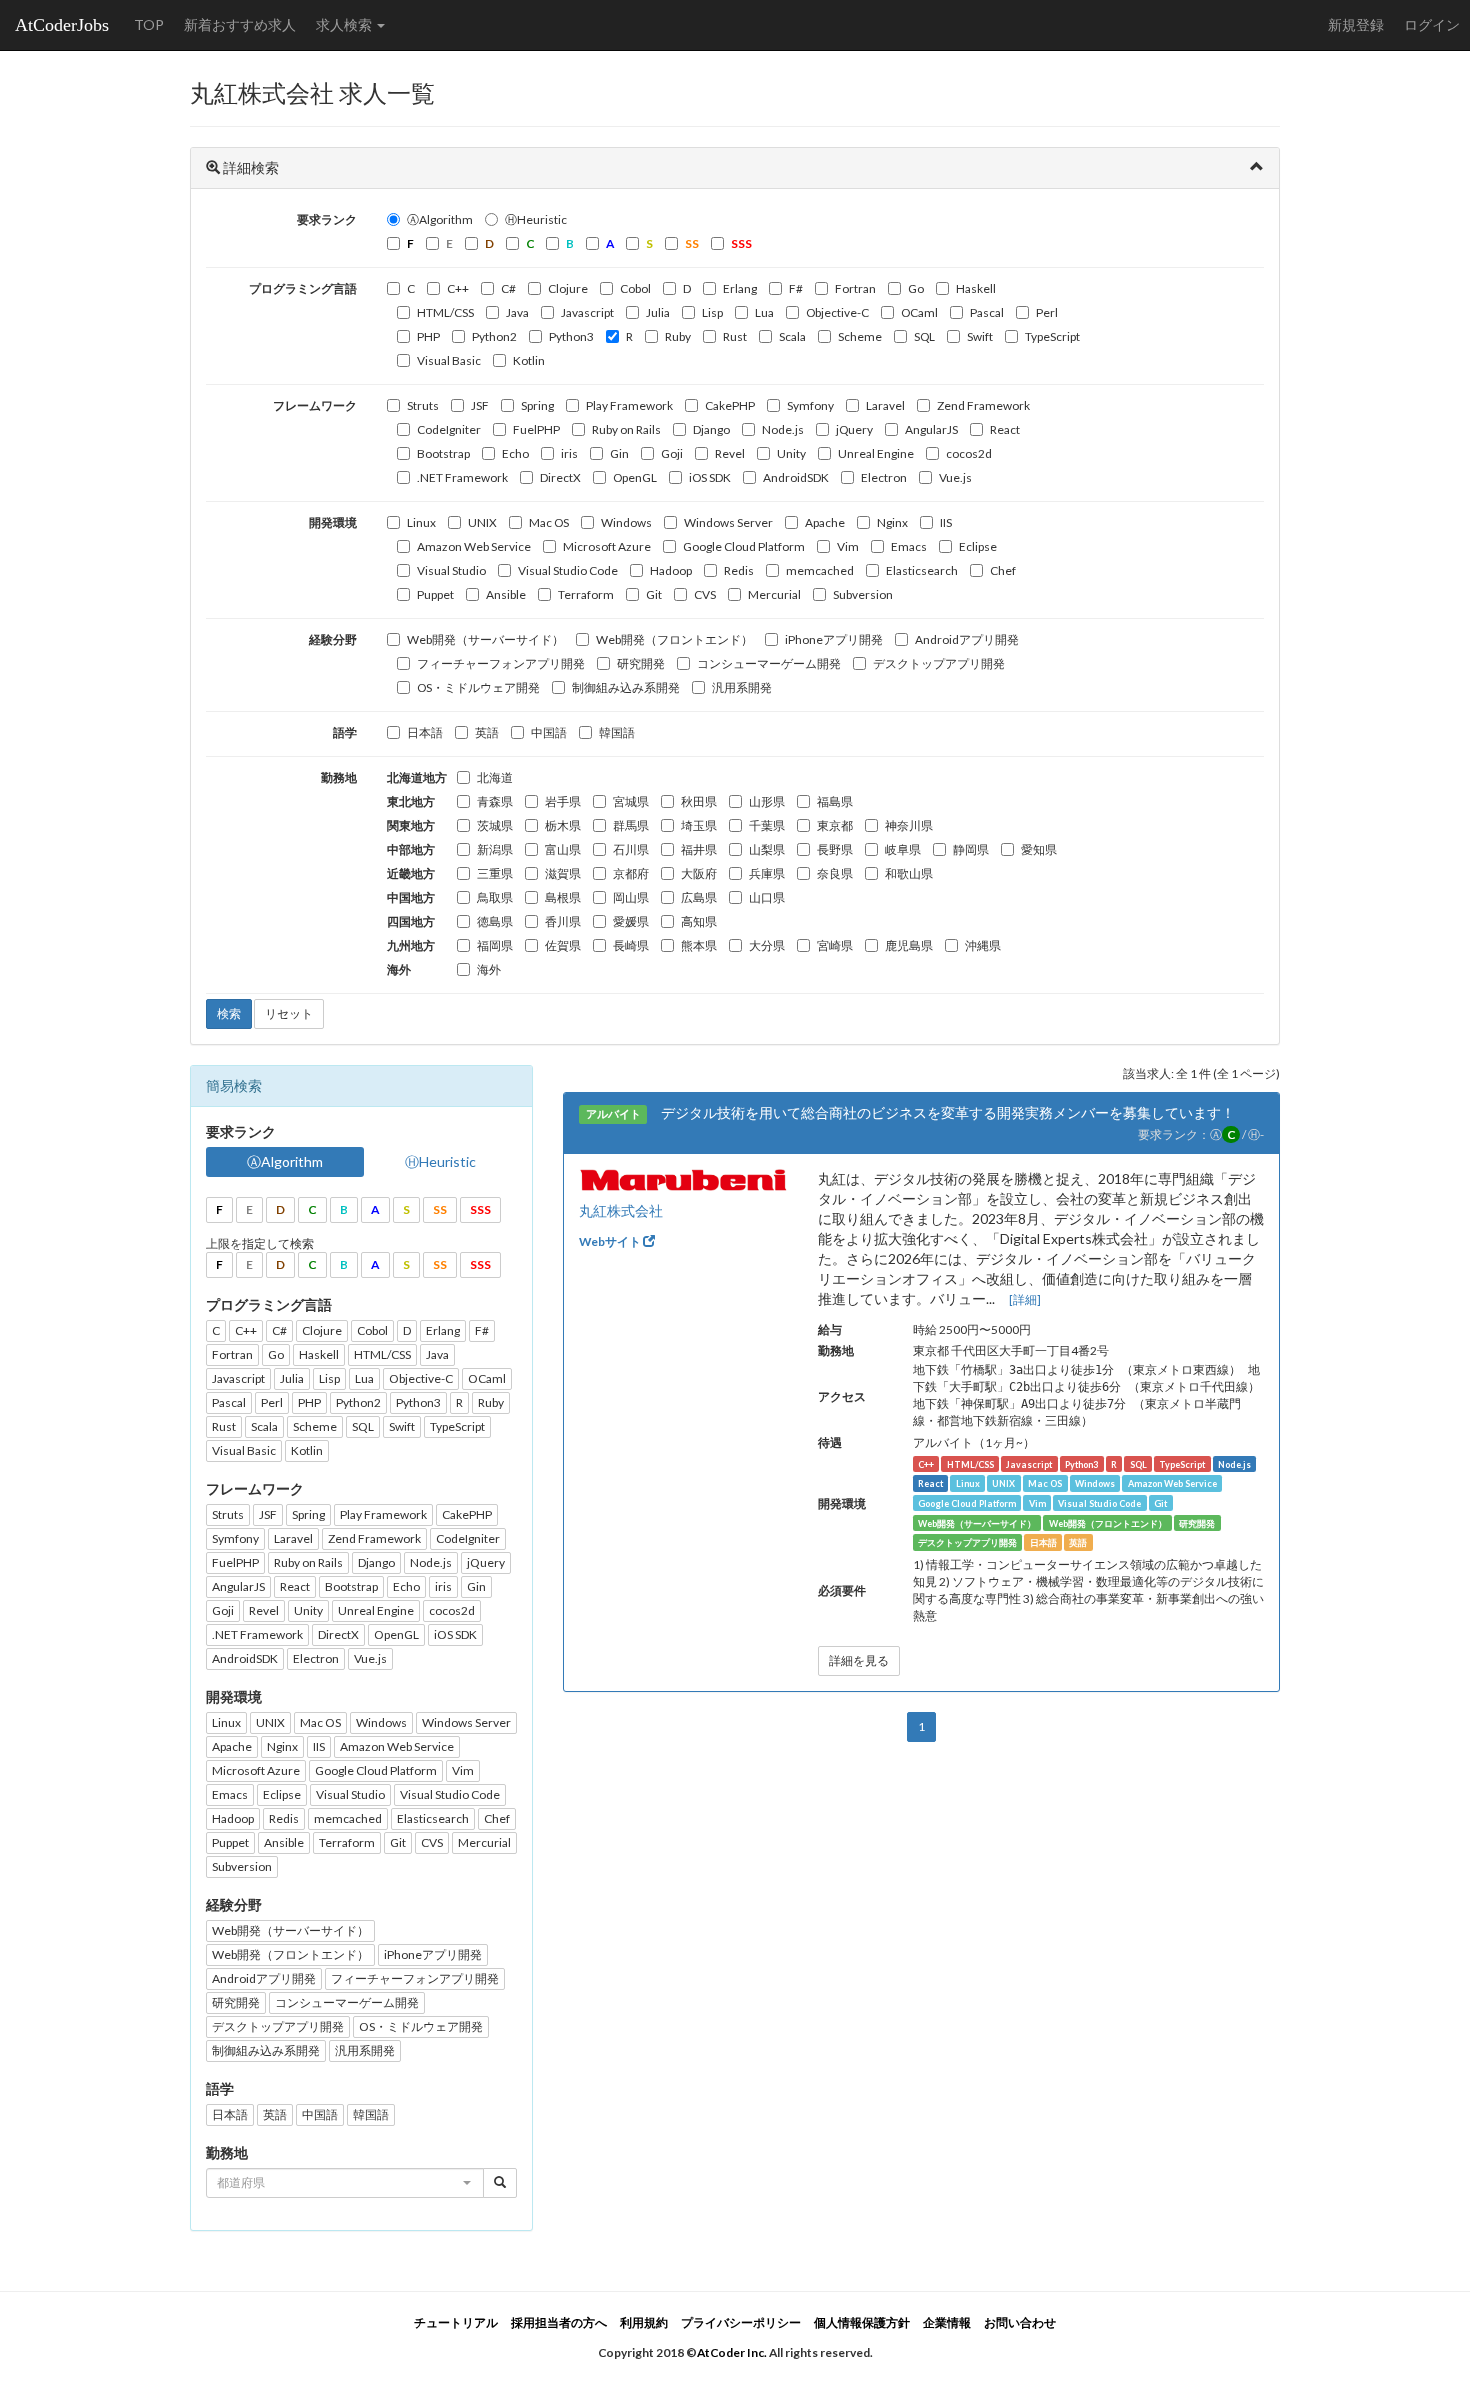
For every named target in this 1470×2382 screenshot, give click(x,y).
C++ (458, 288)
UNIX (482, 522)
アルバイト (613, 1114)
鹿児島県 (909, 945)
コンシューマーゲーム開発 (769, 663)
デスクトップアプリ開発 (939, 663)
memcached (820, 570)
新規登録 (1356, 24)
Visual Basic (449, 360)
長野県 (835, 849)
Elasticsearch (922, 570)
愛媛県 (631, 921)
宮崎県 (835, 945)
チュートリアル (456, 2322)
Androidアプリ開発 (967, 639)
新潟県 (495, 849)
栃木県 (563, 825)
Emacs (909, 546)
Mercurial (774, 594)
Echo (515, 453)
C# (508, 288)
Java (517, 312)
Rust (735, 336)
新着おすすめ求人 (240, 24)
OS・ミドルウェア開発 (478, 687)
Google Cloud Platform (744, 546)
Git (654, 594)
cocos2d (969, 453)
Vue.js (955, 477)
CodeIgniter (449, 429)
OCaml (919, 312)
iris (569, 453)
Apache (825, 522)
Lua (764, 312)
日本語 (425, 732)
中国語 (549, 732)
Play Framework (629, 405)
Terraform (586, 594)
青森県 (495, 801)
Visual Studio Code (568, 570)
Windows (626, 522)
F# (796, 288)
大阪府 (699, 873)
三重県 (495, 873)
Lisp (712, 312)
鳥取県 (495, 897)
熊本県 (699, 945)
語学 (345, 732)
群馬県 (631, 825)
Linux (421, 522)
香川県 (563, 921)
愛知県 (1039, 849)
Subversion (863, 594)
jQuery (854, 429)
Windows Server (728, 522)
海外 (489, 969)
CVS (705, 594)
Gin (619, 453)
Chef (1003, 570)
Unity (791, 453)
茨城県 (495, 825)
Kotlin (529, 360)
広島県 (699, 897)
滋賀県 (563, 873)
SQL (924, 336)
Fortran (855, 288)
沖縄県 (983, 945)
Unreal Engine (876, 453)
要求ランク (327, 219)
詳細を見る (859, 1660)
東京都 (835, 825)
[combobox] (345, 2183)
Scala (792, 336)
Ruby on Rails (626, 429)
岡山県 (631, 897)
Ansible (506, 594)
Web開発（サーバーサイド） (485, 639)
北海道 (495, 777)
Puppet (435, 594)
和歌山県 (909, 873)
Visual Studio (451, 570)
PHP (428, 336)
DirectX (560, 477)
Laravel (885, 405)
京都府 (631, 873)
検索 (229, 1013)
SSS (480, 1209)
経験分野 (333, 639)
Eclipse (978, 546)
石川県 (631, 849)
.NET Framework (462, 477)
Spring (537, 405)
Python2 (494, 336)
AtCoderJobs (62, 25)
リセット (289, 1013)
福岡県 (495, 945)
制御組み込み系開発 (626, 687)
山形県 (767, 801)
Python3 (571, 336)
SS (440, 1209)
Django (711, 429)
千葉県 (767, 825)
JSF (480, 405)
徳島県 (495, 921)
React (1005, 429)
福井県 (699, 849)
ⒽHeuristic (536, 219)
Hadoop (671, 570)
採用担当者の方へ (559, 2322)
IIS (946, 522)
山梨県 (767, 849)
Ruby (678, 336)
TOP (149, 24)
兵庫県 (767, 873)
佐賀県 (563, 945)
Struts (423, 405)
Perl (1047, 312)
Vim (848, 546)
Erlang (740, 288)
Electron (884, 477)
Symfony (810, 405)
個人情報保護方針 (862, 2322)
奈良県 (835, 873)
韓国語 (617, 732)
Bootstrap (443, 453)
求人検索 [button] (345, 24)
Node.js (783, 429)
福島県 (835, 801)
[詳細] (1025, 1299)
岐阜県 (903, 849)
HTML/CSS (445, 312)
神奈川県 (909, 825)
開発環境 (333, 522)
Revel (730, 453)
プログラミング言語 (303, 288)
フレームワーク (315, 405)
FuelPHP (536, 429)
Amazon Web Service (474, 546)
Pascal (987, 312)
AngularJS (931, 429)
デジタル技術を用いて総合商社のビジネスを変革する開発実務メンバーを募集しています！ (948, 1112)
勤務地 (339, 777)
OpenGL (635, 477)
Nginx (892, 522)
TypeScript (1052, 336)
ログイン (1432, 24)
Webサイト (611, 1241)
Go (916, 288)
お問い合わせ (1020, 2322)
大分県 (767, 945)
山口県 (767, 897)
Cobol (635, 288)
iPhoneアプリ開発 (834, 639)
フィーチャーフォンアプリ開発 (501, 663)
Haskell (976, 288)
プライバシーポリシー (741, 2322)
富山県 (563, 849)
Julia (658, 312)
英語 (487, 732)
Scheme (860, 336)
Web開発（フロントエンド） (674, 639)
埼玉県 (699, 825)
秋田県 (699, 801)
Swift (980, 336)
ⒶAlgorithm (440, 219)
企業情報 (947, 2322)
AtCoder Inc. (732, 2352)
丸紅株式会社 (621, 1210)
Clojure (568, 288)
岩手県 (563, 801)
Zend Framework (983, 405)
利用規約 (644, 2322)
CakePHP (730, 405)
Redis (739, 570)
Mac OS (549, 522)
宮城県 (631, 801)
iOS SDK (710, 477)
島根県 (563, 897)
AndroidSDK (796, 477)
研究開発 (641, 663)
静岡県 (971, 849)
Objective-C (837, 312)
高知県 (699, 921)
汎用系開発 (742, 687)
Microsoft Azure (607, 546)
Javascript (587, 312)
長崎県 (631, 945)
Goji (672, 453)
